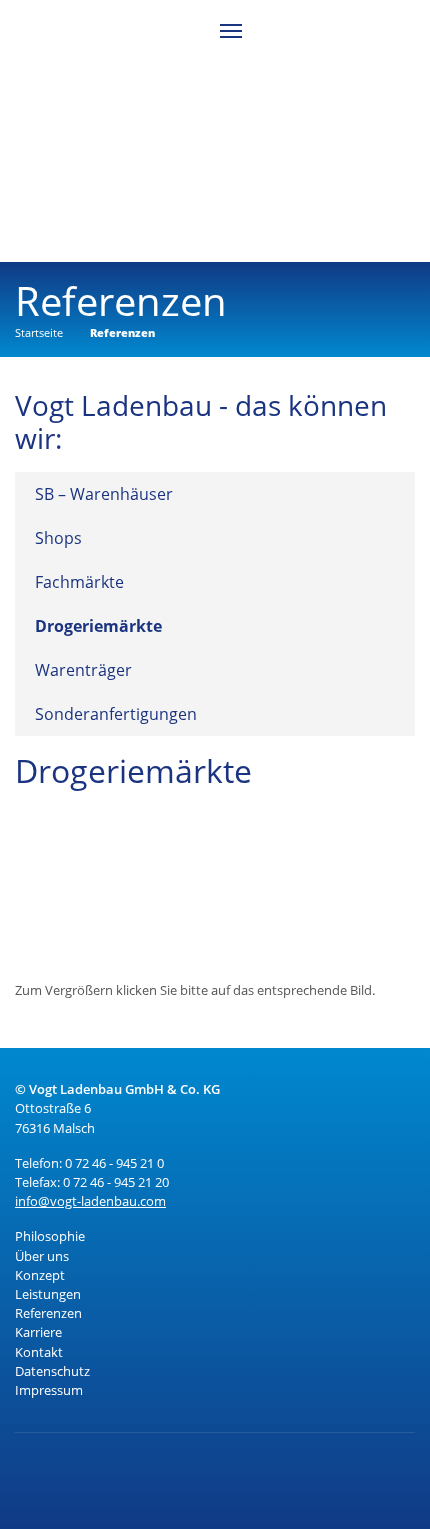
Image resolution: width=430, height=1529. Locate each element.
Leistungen (48, 1294)
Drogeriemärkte (98, 626)
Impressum (49, 1390)
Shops (58, 538)
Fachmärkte (79, 582)
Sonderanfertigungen (116, 714)
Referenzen (122, 332)
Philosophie (50, 1236)
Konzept (40, 1275)
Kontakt (39, 1352)
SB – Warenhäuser (104, 494)
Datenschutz (52, 1371)
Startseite (39, 332)
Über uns (42, 1256)
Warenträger (83, 670)
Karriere (38, 1332)
